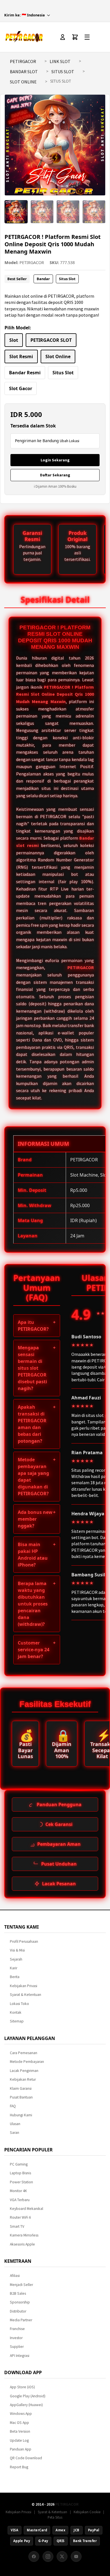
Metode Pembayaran (27, 2062)
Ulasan (15, 2124)
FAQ (13, 2106)
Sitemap (17, 2021)
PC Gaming (19, 2164)
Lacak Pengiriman (24, 2071)
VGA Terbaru (20, 2200)
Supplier (17, 2347)
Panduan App (21, 2449)
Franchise (17, 2329)
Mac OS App (19, 2423)
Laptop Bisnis (20, 2173)
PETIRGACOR (23, 61)
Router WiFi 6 (20, 2217)
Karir (14, 1968)
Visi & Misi (17, 1950)
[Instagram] (48, 2556)
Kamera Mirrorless (24, 2235)
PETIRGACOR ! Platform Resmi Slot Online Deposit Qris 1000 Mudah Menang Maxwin (55, 694)
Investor (16, 2338)
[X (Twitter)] (62, 2556)
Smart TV (17, 2226)
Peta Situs (55, 2517)
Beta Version (20, 2431)
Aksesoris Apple (22, 2244)
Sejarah (16, 1959)
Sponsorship (20, 2302)
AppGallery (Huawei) (26, 2405)
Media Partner (21, 2320)
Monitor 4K (18, 2191)
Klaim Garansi (21, 2088)
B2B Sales (18, 2293)
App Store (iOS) (22, 2387)
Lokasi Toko (19, 2004)
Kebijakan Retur (23, 2079)
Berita (15, 1977)
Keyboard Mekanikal (27, 2209)
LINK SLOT (60, 61)
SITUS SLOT (63, 72)
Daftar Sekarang (55, 475)
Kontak (16, 2012)
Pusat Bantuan (21, 2097)
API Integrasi (20, 2356)
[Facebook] (34, 2556)
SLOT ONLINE (23, 82)
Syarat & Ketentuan (26, 1995)
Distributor (18, 2311)
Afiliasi (15, 2276)
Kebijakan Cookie (87, 2512)
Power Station (21, 2182)
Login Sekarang (55, 460)
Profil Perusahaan (24, 1941)
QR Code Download (26, 2458)
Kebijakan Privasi (24, 1986)
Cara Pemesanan (24, 2053)
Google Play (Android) (28, 2396)
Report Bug (19, 2467)
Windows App (21, 2414)
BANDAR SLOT (24, 72)
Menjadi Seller (21, 2285)
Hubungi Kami (21, 2115)
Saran (15, 2133)
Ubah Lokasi (70, 441)
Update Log (19, 2440)
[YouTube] (76, 2556)
